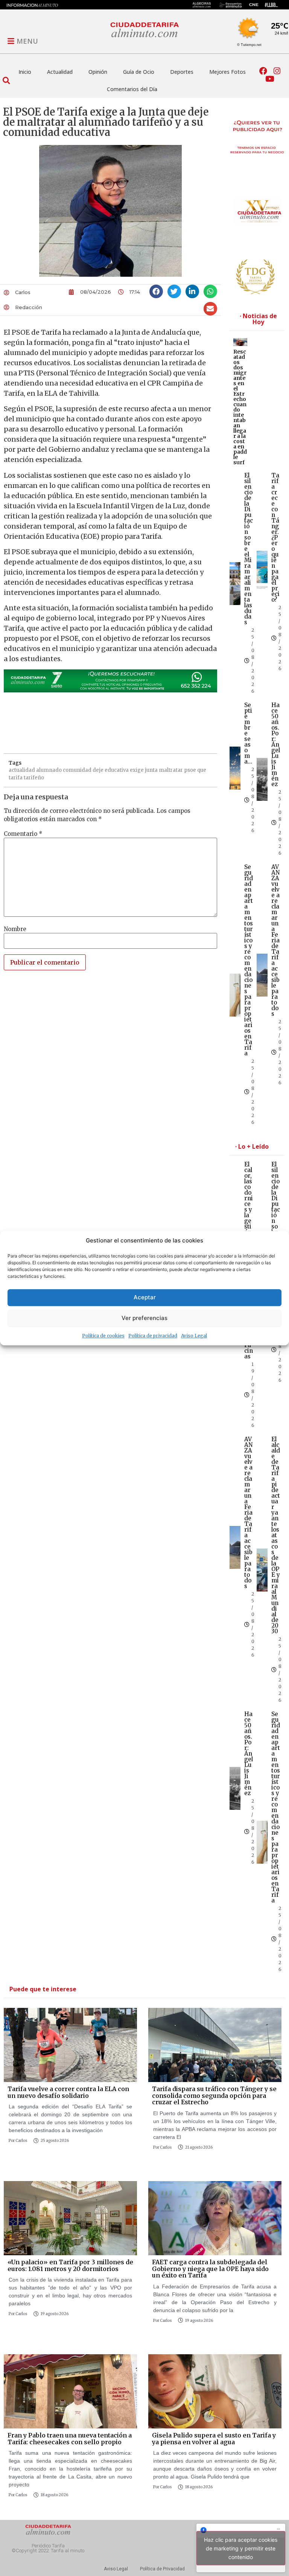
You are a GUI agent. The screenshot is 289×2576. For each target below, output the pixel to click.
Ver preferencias (144, 1318)
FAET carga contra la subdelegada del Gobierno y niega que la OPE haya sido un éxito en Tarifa (210, 2269)
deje (98, 770)
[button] (6, 80)
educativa (117, 770)
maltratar (171, 770)
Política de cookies (103, 1336)
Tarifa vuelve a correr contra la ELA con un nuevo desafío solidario (68, 2092)
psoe (190, 770)
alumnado (49, 770)
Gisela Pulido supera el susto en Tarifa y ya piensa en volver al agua (214, 2439)
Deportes (182, 72)
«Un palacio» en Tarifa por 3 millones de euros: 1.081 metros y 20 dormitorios (70, 2265)
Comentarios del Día (132, 89)
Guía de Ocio (139, 72)
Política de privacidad (153, 1336)
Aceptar (145, 1297)
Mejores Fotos (227, 72)
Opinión (98, 72)
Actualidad (60, 72)
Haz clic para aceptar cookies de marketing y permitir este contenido (241, 2548)
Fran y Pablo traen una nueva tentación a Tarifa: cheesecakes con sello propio (70, 2439)
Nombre (15, 929)
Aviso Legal (194, 1336)
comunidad (77, 770)
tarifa (16, 778)
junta (151, 770)
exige (137, 770)
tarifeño (34, 778)
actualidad (22, 770)
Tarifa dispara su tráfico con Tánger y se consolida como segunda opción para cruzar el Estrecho (214, 2095)
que (202, 770)
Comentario (23, 834)
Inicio (25, 72)
